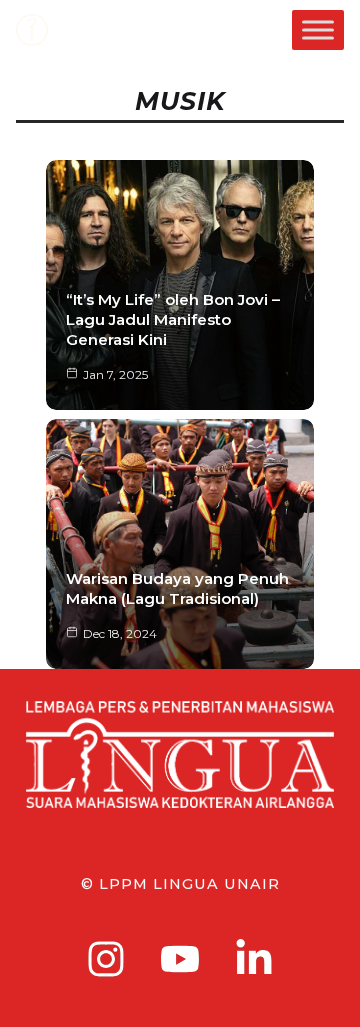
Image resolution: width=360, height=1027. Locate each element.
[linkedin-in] (254, 959)
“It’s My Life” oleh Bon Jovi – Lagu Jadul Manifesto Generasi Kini (173, 319)
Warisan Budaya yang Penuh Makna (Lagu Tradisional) (177, 588)
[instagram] (106, 959)
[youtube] (180, 959)
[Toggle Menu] (318, 29)
